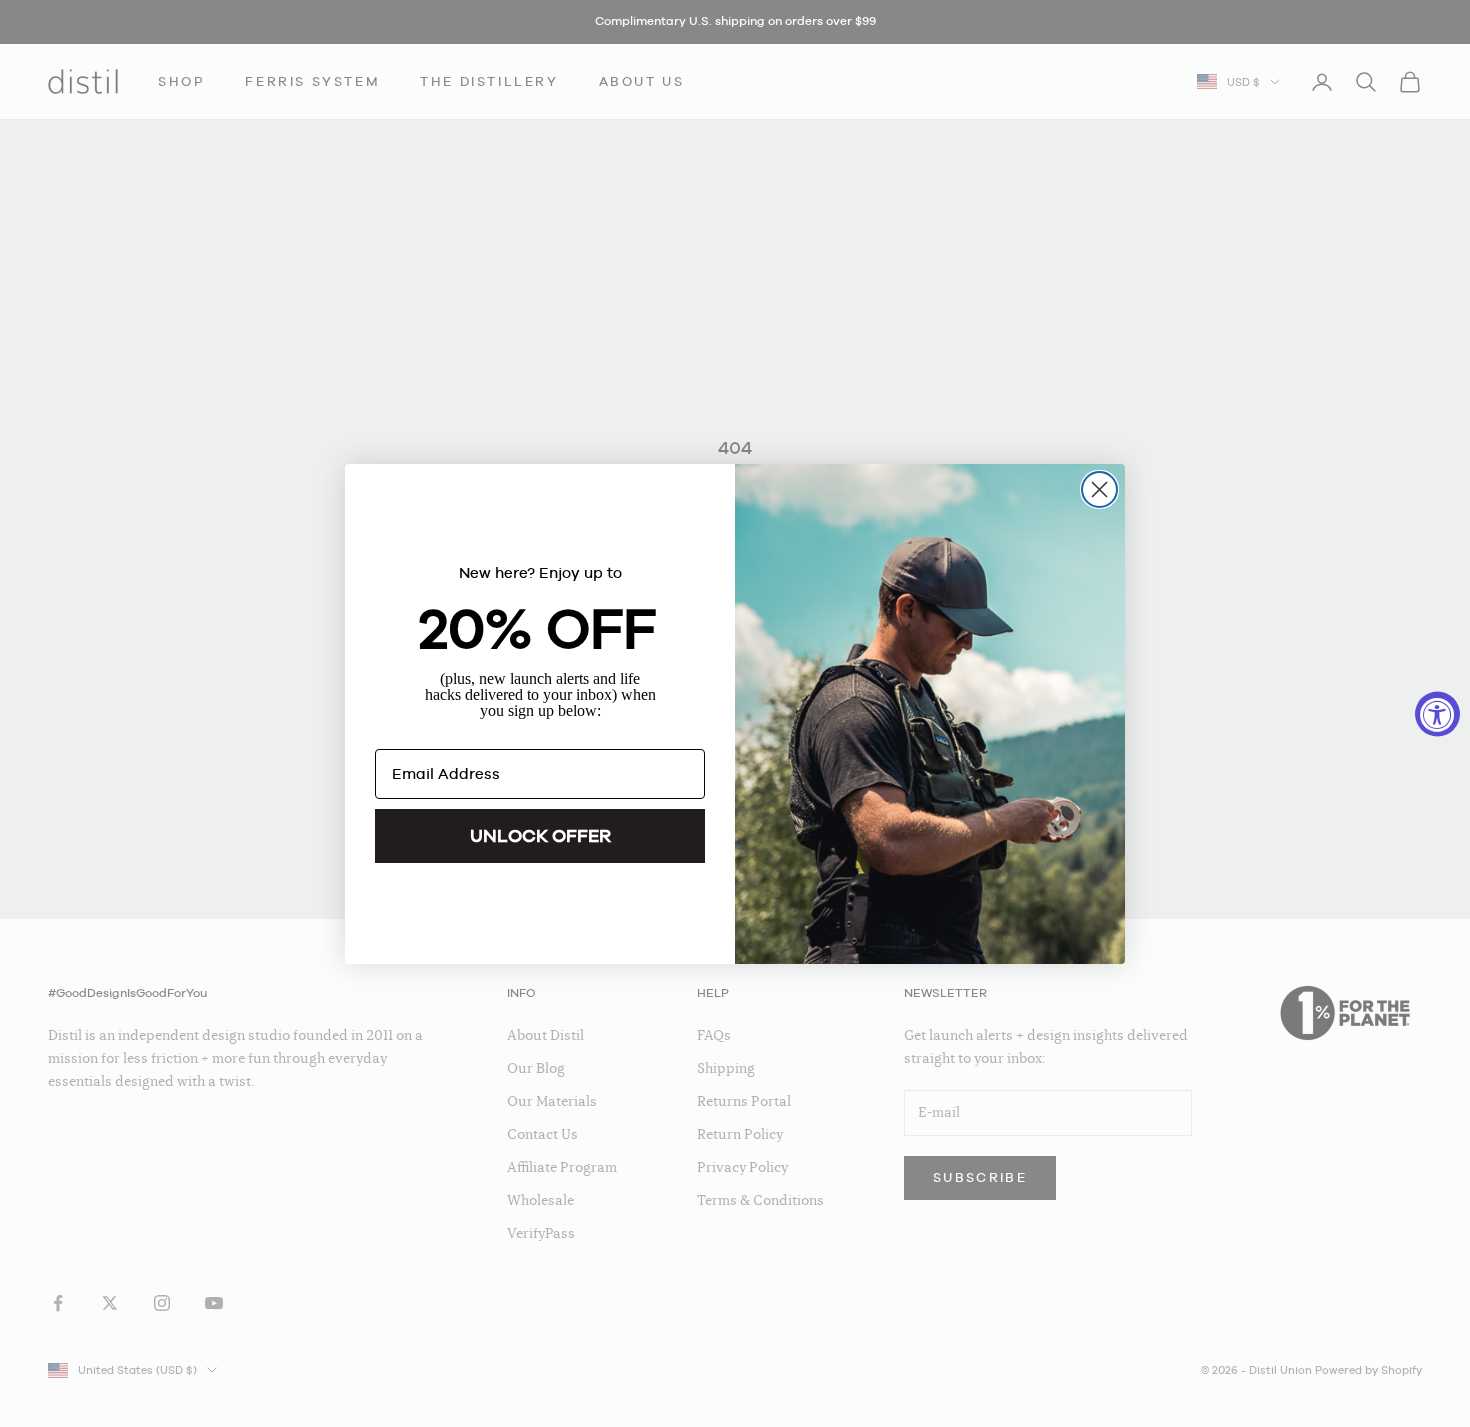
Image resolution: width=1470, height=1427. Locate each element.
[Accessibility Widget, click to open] (1437, 713)
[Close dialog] (1099, 489)
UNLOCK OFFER (540, 835)
